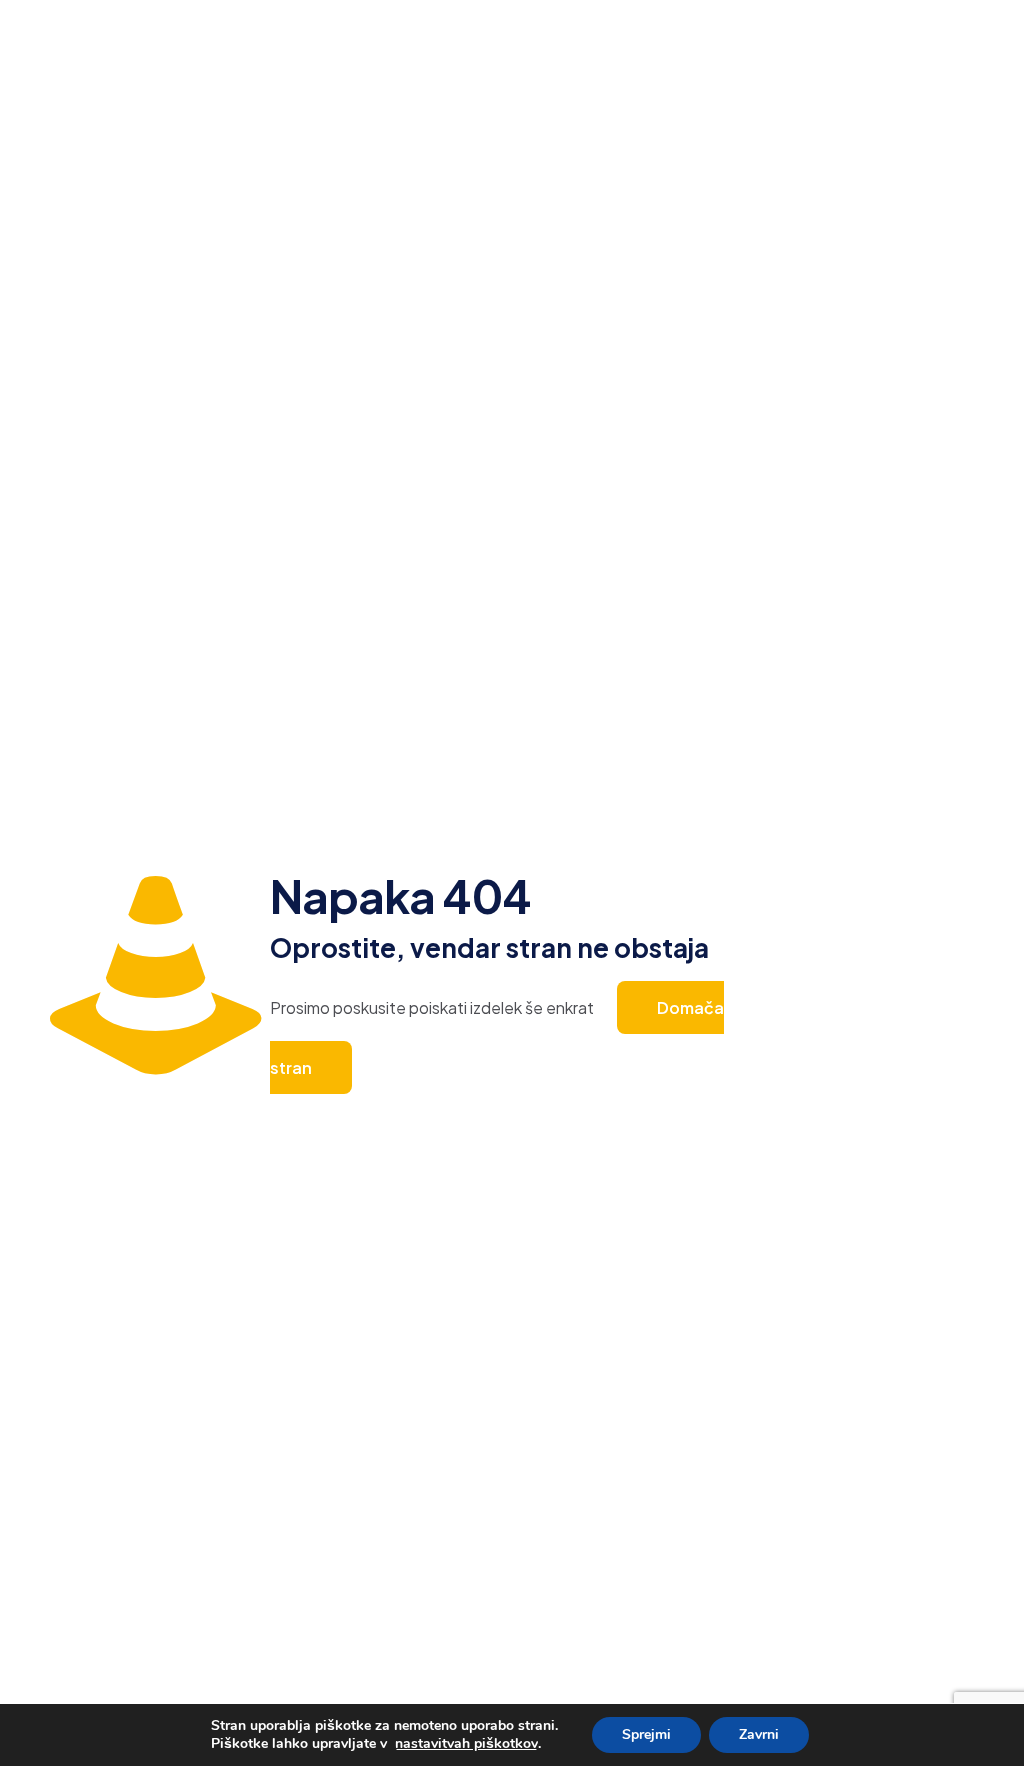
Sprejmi (646, 1734)
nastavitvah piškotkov (466, 1744)
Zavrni (759, 1734)
